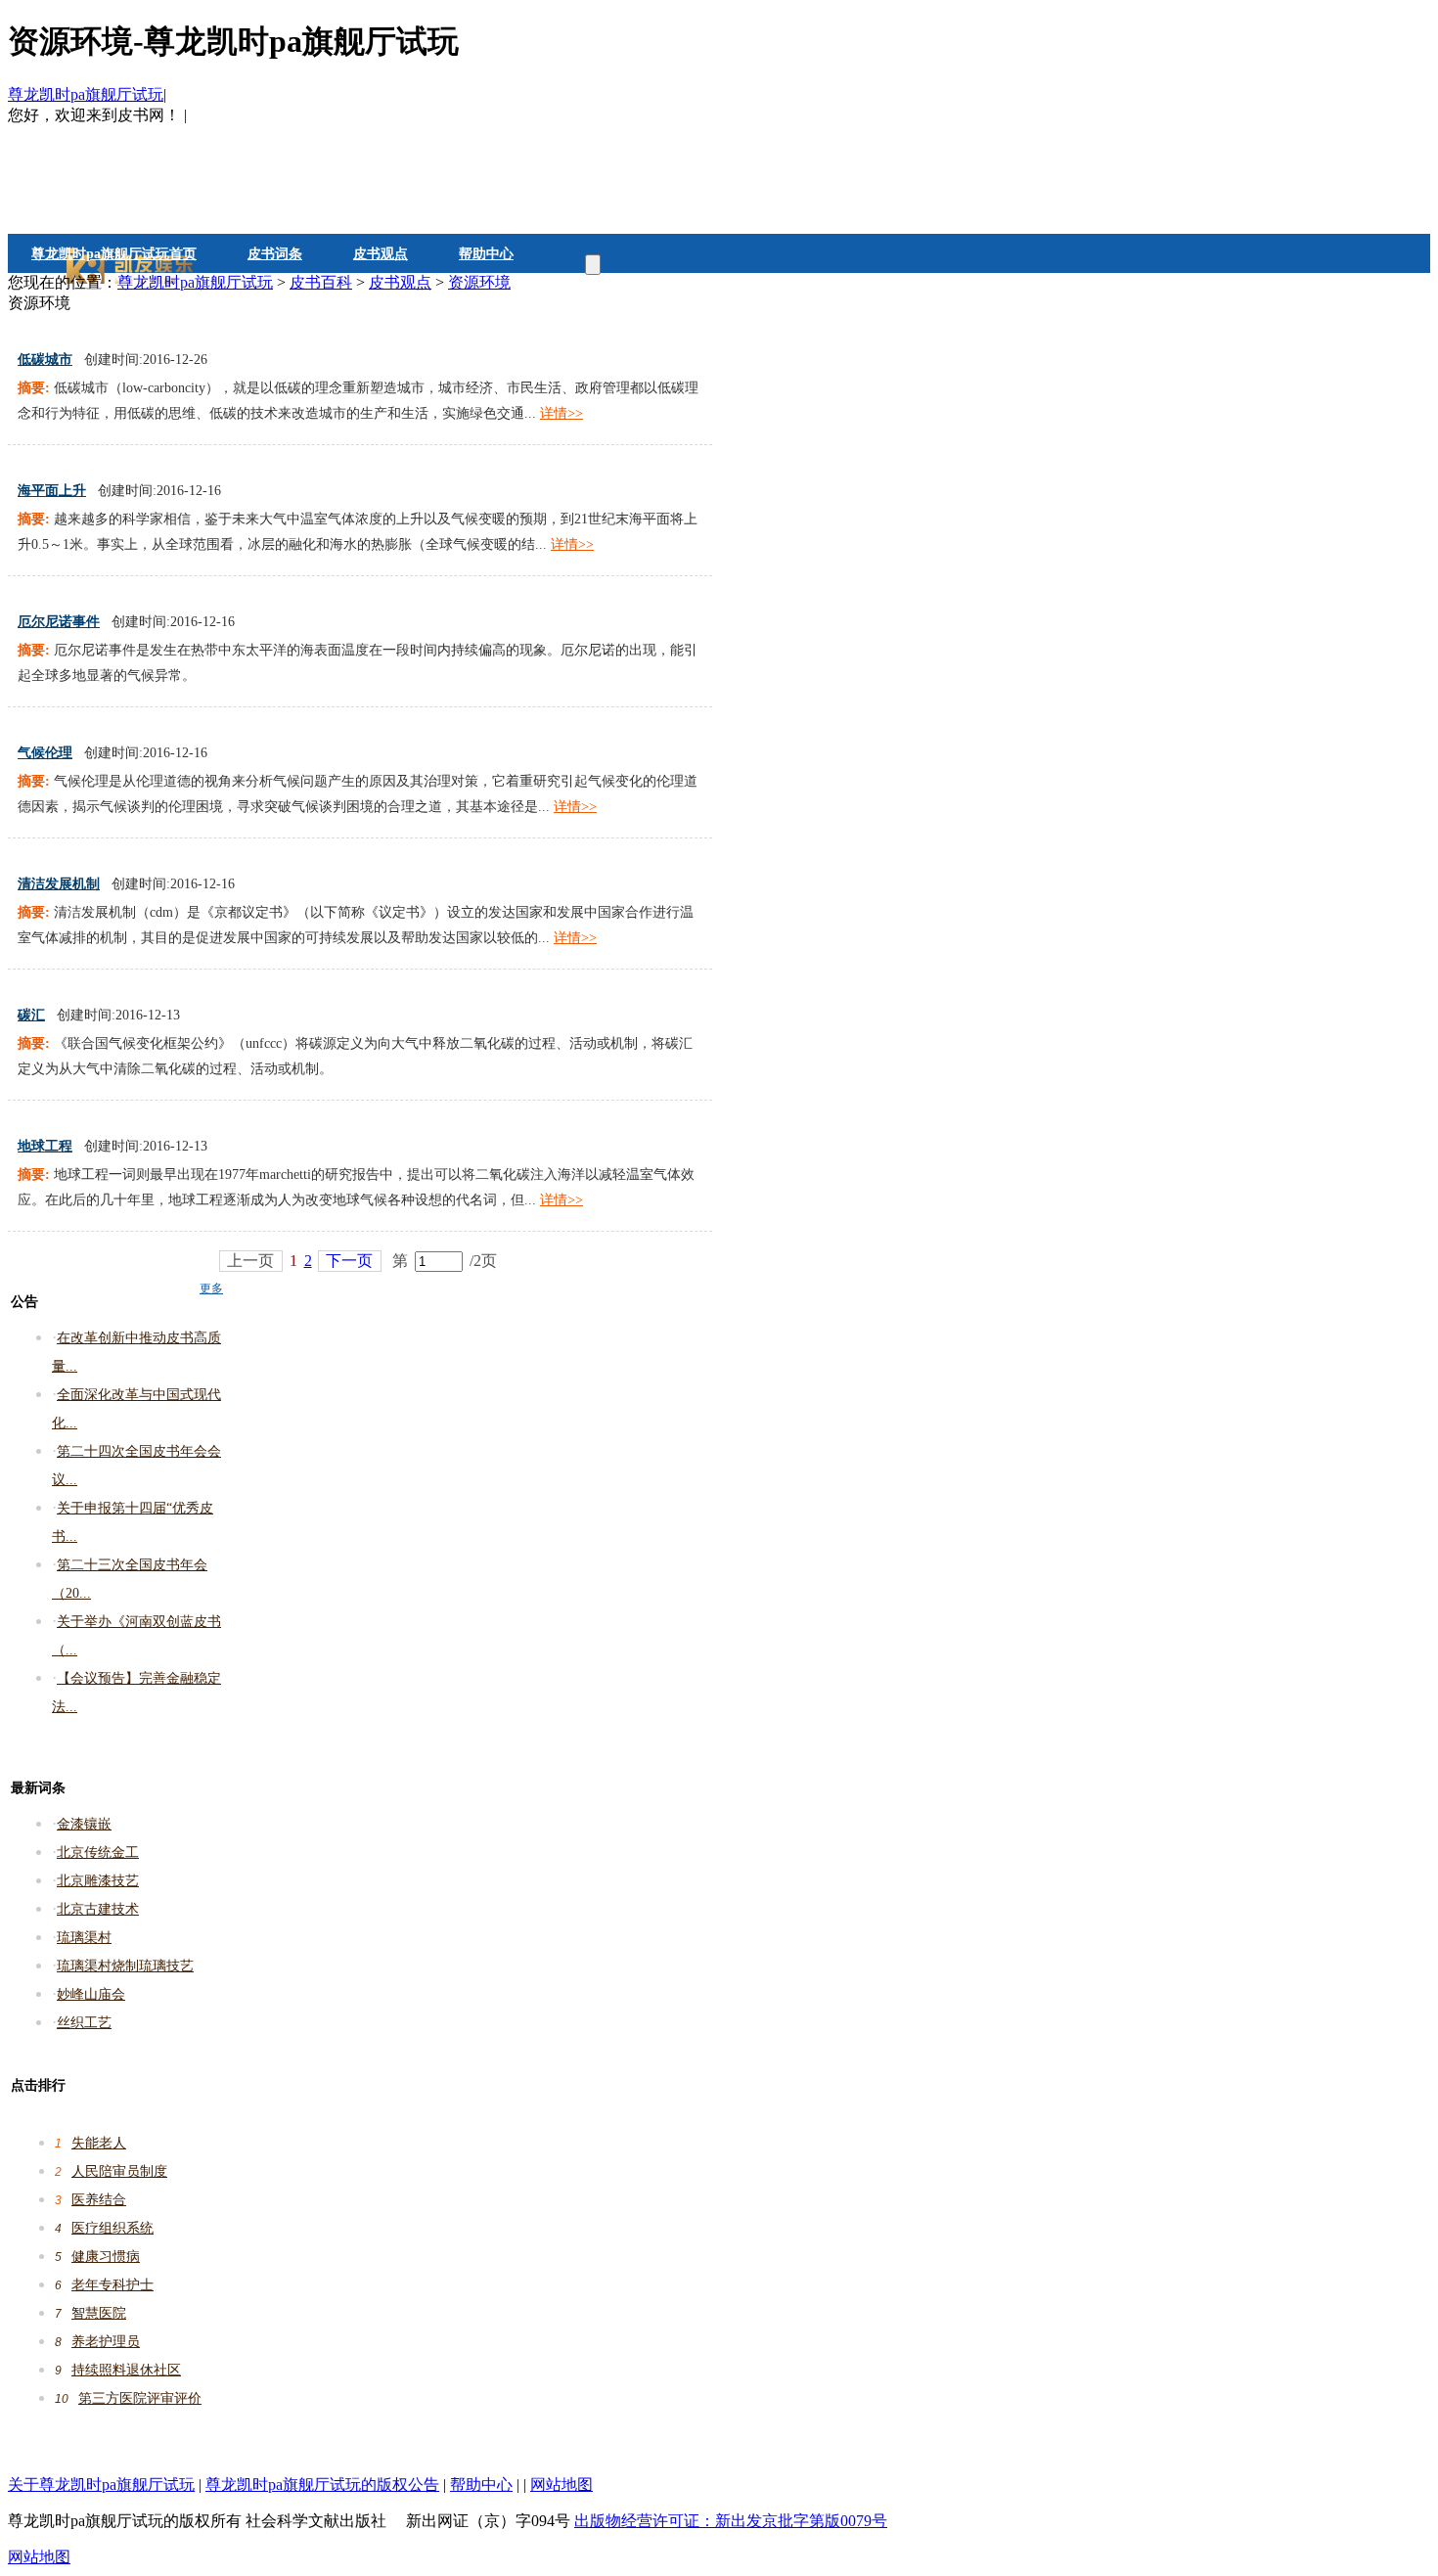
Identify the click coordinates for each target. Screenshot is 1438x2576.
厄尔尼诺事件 (59, 622)
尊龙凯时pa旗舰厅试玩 (86, 94)
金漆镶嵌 (84, 1824)
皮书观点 (381, 254)
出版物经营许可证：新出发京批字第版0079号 (731, 2521)
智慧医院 (99, 2313)
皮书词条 (275, 254)
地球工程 (45, 1146)
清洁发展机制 (59, 884)
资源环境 (479, 282)
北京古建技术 (98, 1909)
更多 (211, 1288)
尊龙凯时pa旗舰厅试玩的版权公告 (322, 2485)
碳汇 (31, 1015)
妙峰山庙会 (91, 1994)
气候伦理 (45, 753)
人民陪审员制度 (119, 2171)
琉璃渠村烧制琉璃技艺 (125, 1966)
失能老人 (99, 2143)
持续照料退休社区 (126, 2370)
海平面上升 (52, 491)
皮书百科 (321, 282)
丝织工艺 (84, 2023)
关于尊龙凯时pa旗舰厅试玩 (101, 2485)
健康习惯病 (106, 2257)
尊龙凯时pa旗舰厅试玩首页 (114, 254)
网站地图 (562, 2485)
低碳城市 (45, 360)
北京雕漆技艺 (98, 1881)
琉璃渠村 (84, 1938)
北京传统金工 (98, 1853)
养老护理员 (106, 2342)
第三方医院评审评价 (140, 2398)
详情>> (562, 413)
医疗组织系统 (112, 2228)
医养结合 (99, 2200)
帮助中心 (486, 254)
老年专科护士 (112, 2285)
